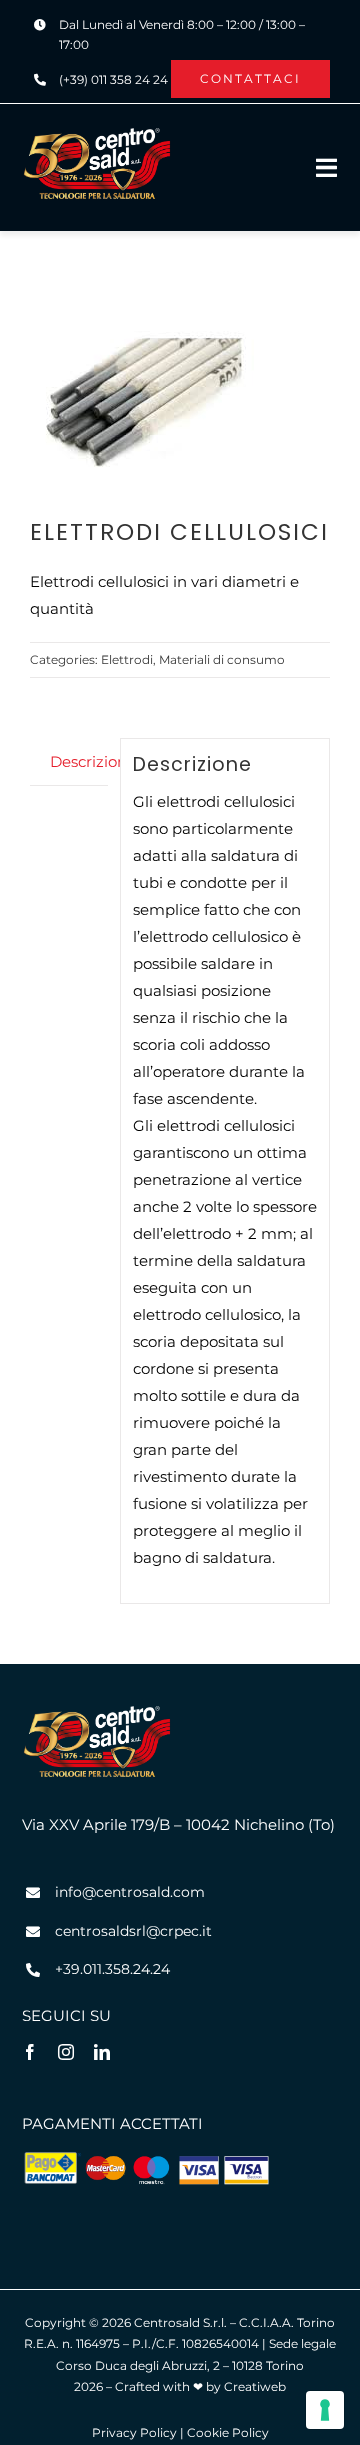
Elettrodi (127, 659)
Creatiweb (255, 2386)
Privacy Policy (134, 2432)
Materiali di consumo (222, 659)
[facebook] (30, 2052)
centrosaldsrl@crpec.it (133, 1931)
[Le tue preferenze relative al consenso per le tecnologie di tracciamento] (325, 2410)
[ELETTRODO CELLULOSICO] (180, 403)
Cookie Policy (228, 2432)
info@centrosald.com (130, 1892)
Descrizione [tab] (79, 761)
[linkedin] (102, 2052)
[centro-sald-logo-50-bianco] (97, 133)
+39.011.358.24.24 (112, 1969)
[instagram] (66, 2052)
